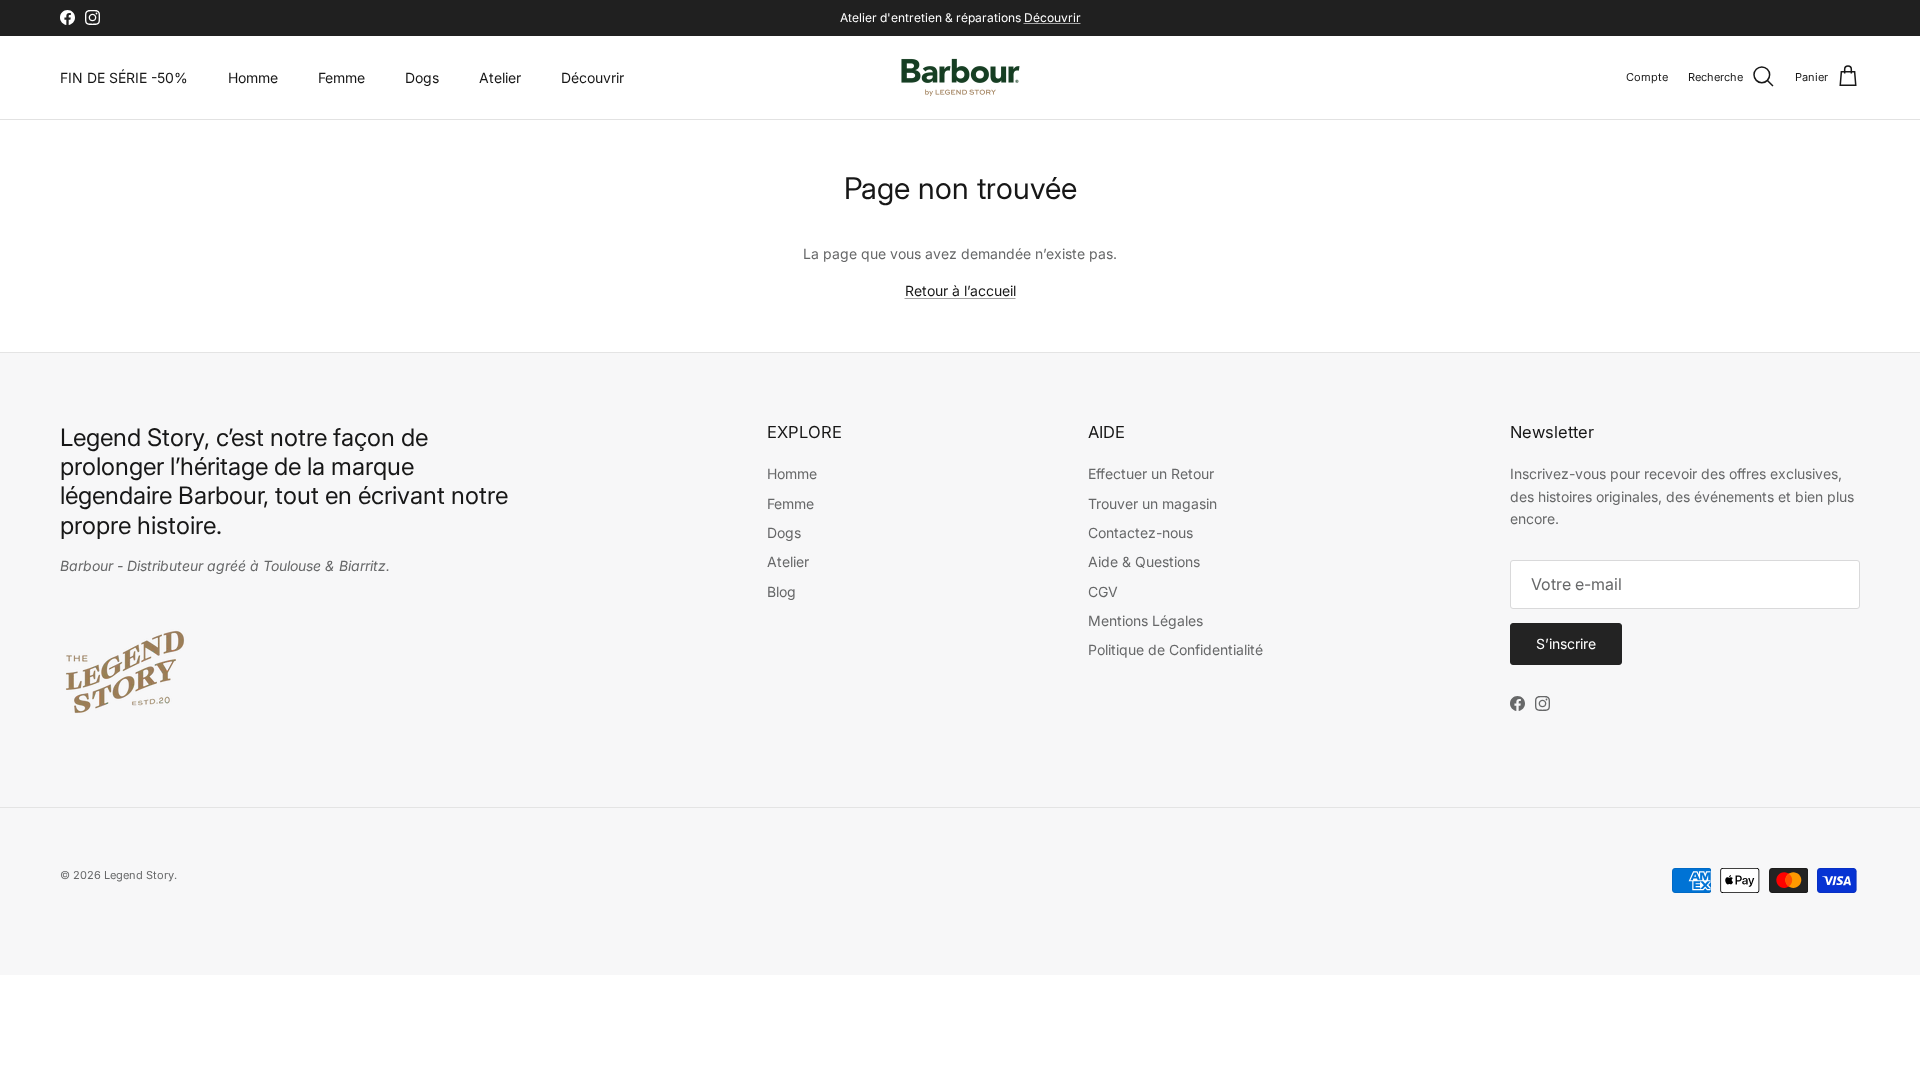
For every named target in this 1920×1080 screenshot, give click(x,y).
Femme (341, 77)
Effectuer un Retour (1151, 473)
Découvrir (1052, 17)
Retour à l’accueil (960, 290)
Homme (253, 77)
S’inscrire (1566, 643)
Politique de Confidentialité (1175, 649)
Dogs (422, 77)
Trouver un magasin (1152, 503)
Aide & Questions (1144, 561)
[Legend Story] (960, 77)
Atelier (500, 77)
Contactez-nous (1140, 532)
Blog (781, 591)
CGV (1103, 591)
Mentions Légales (1145, 620)
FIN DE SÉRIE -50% (124, 77)
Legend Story (139, 875)
